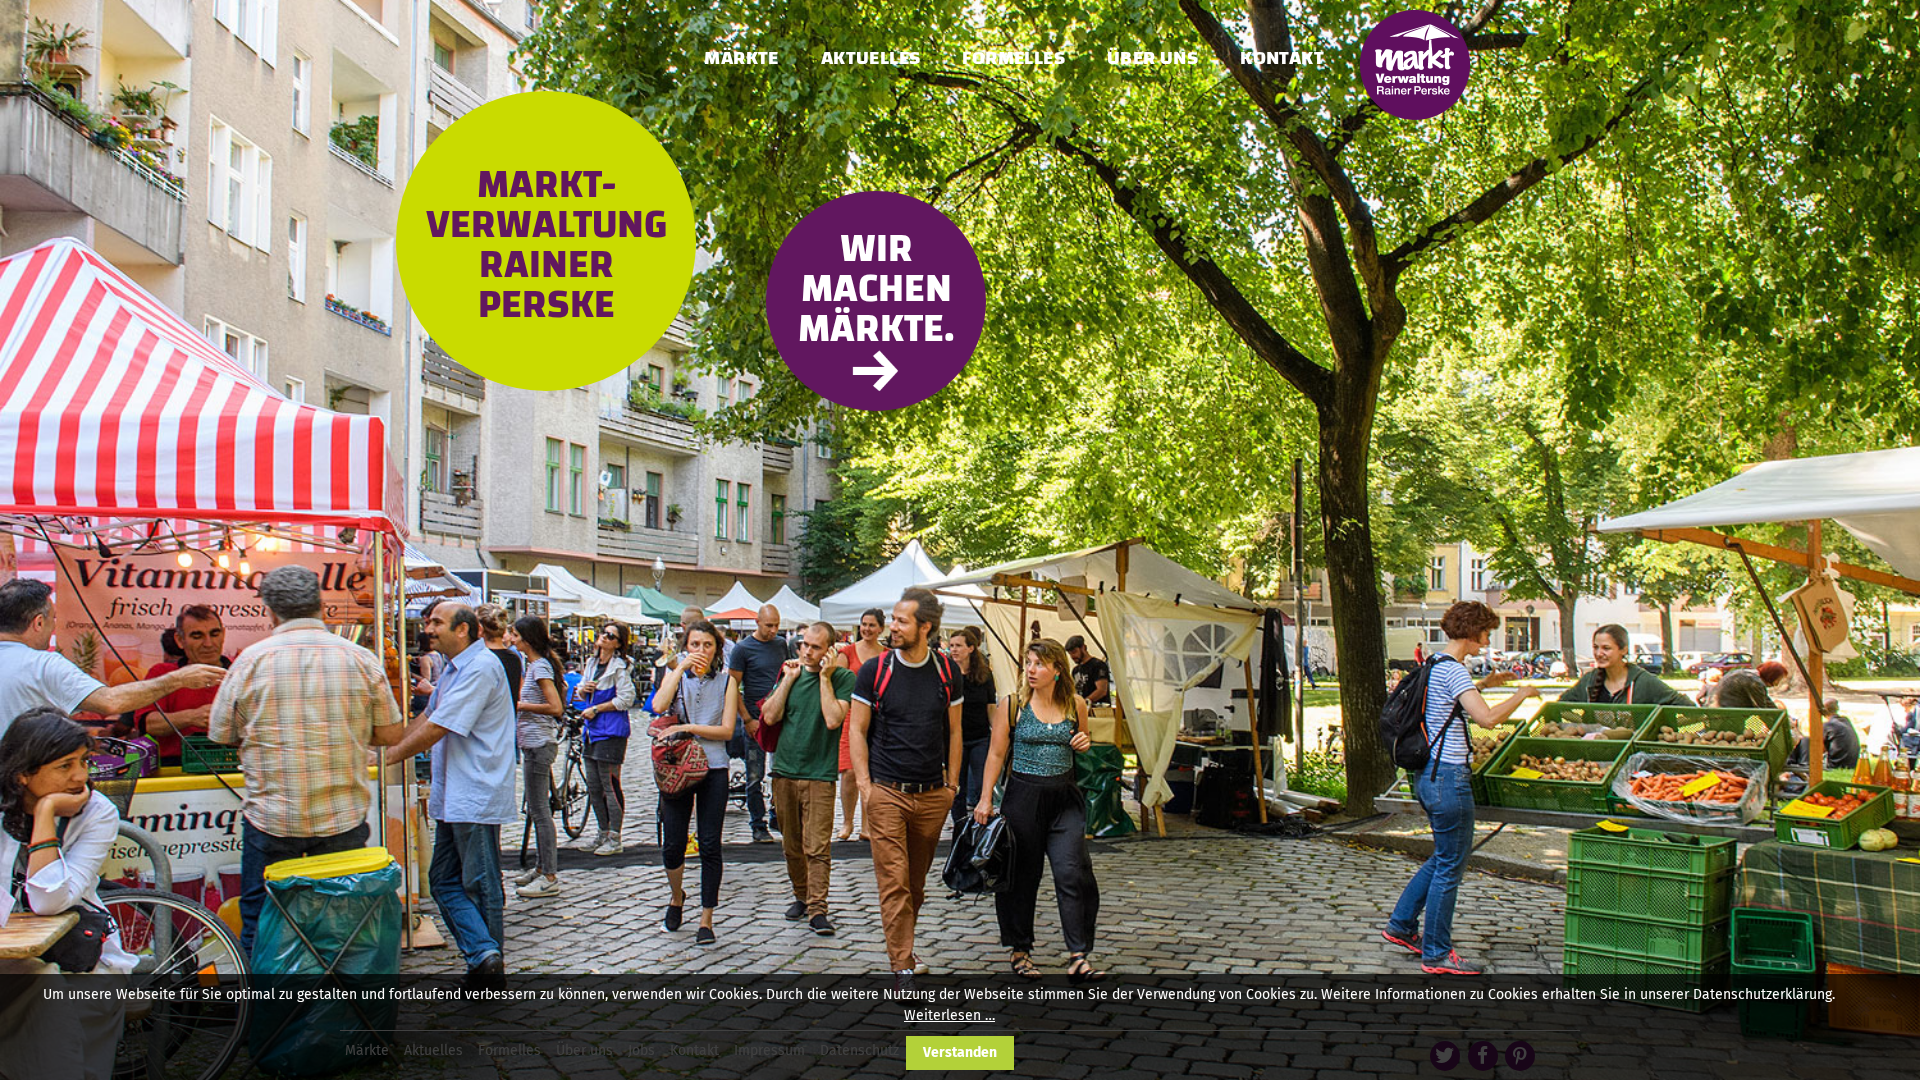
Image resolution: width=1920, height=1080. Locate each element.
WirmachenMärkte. (876, 289)
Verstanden (960, 1052)
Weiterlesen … (949, 1015)
